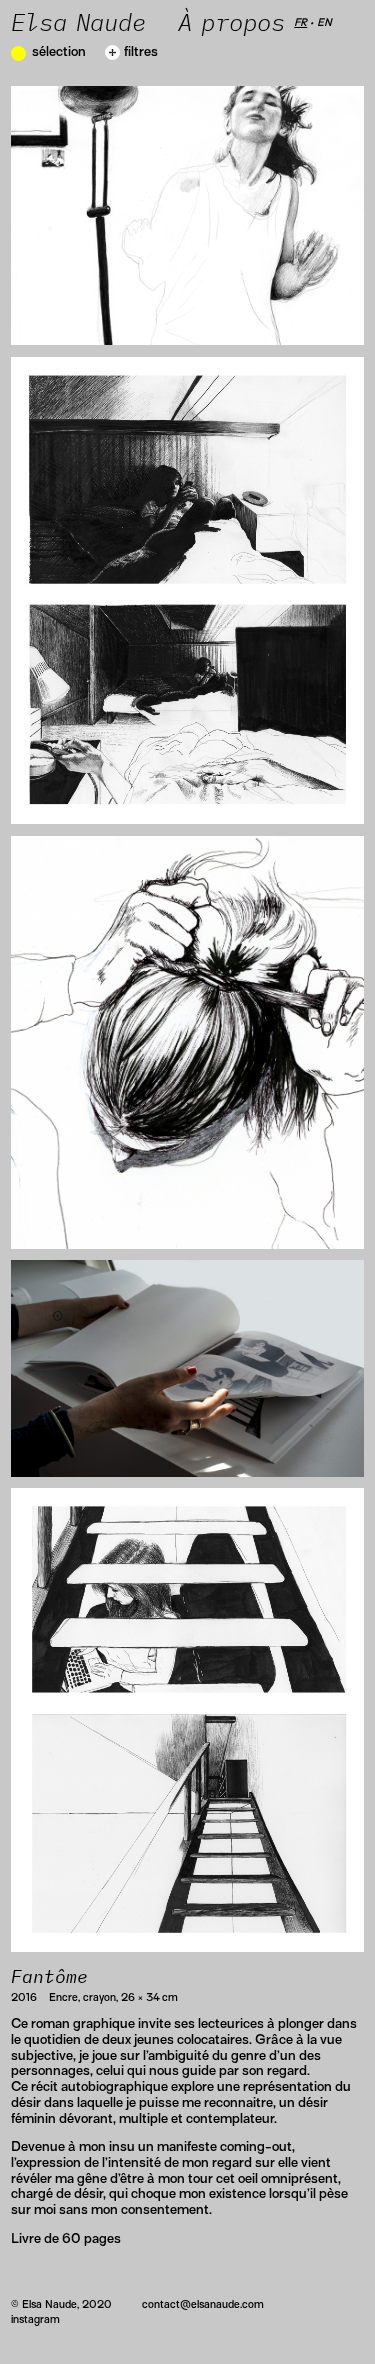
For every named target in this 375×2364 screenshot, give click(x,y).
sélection (59, 51)
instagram (35, 2319)
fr (300, 22)
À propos (236, 24)
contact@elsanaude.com (203, 2304)
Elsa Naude (78, 24)
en (324, 22)
